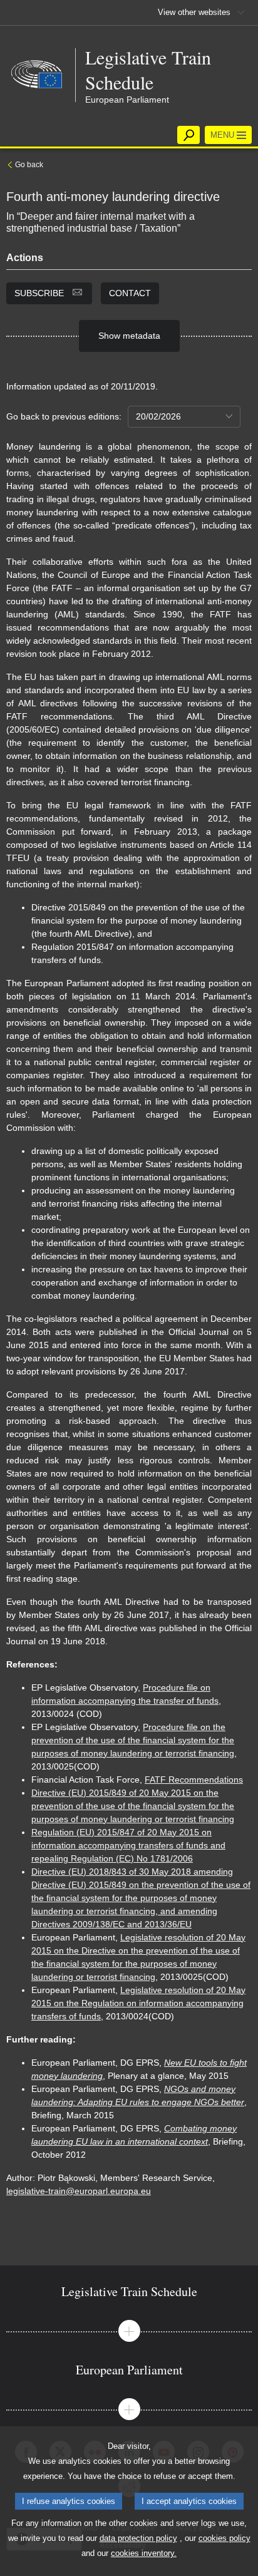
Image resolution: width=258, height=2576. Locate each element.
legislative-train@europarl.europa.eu (79, 2191)
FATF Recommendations (194, 1780)
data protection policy (138, 2538)
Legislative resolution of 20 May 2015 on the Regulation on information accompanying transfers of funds (138, 2003)
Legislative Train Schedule (148, 70)
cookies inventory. (144, 2553)
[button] (129, 2331)
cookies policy (224, 2538)
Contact (130, 293)
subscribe (40, 293)
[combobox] (184, 417)
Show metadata (129, 336)
